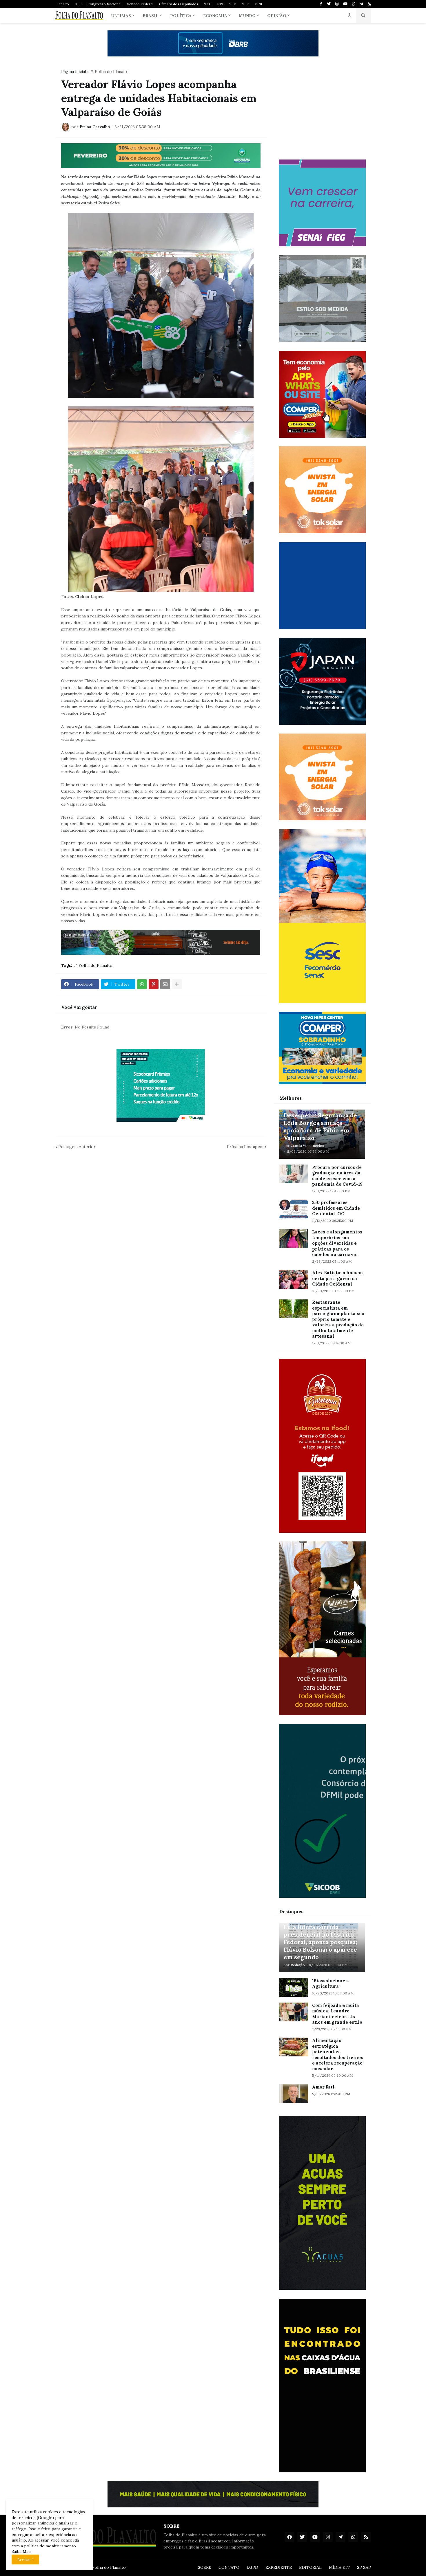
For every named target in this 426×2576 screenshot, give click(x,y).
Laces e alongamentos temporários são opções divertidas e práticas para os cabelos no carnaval (337, 1243)
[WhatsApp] (142, 984)
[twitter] (329, 4)
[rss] (369, 4)
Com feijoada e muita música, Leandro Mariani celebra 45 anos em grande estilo (337, 2014)
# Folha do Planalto (109, 71)
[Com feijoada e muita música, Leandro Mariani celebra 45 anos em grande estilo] (294, 2012)
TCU (208, 4)
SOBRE (205, 2567)
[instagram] (337, 4)
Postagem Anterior (77, 1147)
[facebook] (290, 2537)
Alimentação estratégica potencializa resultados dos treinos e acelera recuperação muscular (338, 2055)
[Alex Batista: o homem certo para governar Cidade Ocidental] (294, 1279)
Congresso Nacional (104, 4)
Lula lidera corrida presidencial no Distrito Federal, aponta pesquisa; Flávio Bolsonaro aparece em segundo (321, 1942)
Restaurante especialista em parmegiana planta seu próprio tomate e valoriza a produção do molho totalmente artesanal (338, 1319)
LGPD (252, 2567)
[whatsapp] (354, 4)
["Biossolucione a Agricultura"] (294, 1987)
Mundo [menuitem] (247, 16)
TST (246, 4)
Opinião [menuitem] (277, 16)
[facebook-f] (321, 4)
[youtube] (345, 4)
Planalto (62, 4)
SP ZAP (364, 2567)
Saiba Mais (22, 2551)
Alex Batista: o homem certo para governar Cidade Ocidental (337, 1278)
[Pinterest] (154, 984)
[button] (349, 16)
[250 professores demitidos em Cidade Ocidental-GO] (294, 1209)
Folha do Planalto (109, 2567)
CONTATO (229, 2567)
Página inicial (74, 71)
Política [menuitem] (181, 16)
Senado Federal (140, 4)
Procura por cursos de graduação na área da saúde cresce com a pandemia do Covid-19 (337, 1176)
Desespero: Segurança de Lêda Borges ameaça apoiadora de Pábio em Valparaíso (321, 1126)
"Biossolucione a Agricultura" (331, 1984)
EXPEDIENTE (279, 2567)
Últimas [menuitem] (121, 16)
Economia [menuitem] (215, 16)
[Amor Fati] (294, 2094)
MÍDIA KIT (339, 2567)
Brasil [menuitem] (151, 16)
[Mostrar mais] (177, 984)
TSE (233, 4)
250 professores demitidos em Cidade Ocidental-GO (336, 1208)
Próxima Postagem (245, 1147)
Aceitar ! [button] (25, 2560)
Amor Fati (323, 2087)
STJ (220, 4)
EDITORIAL (310, 2567)
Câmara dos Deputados (179, 4)
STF (78, 4)
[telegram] (362, 4)
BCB (258, 4)
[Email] (165, 984)
